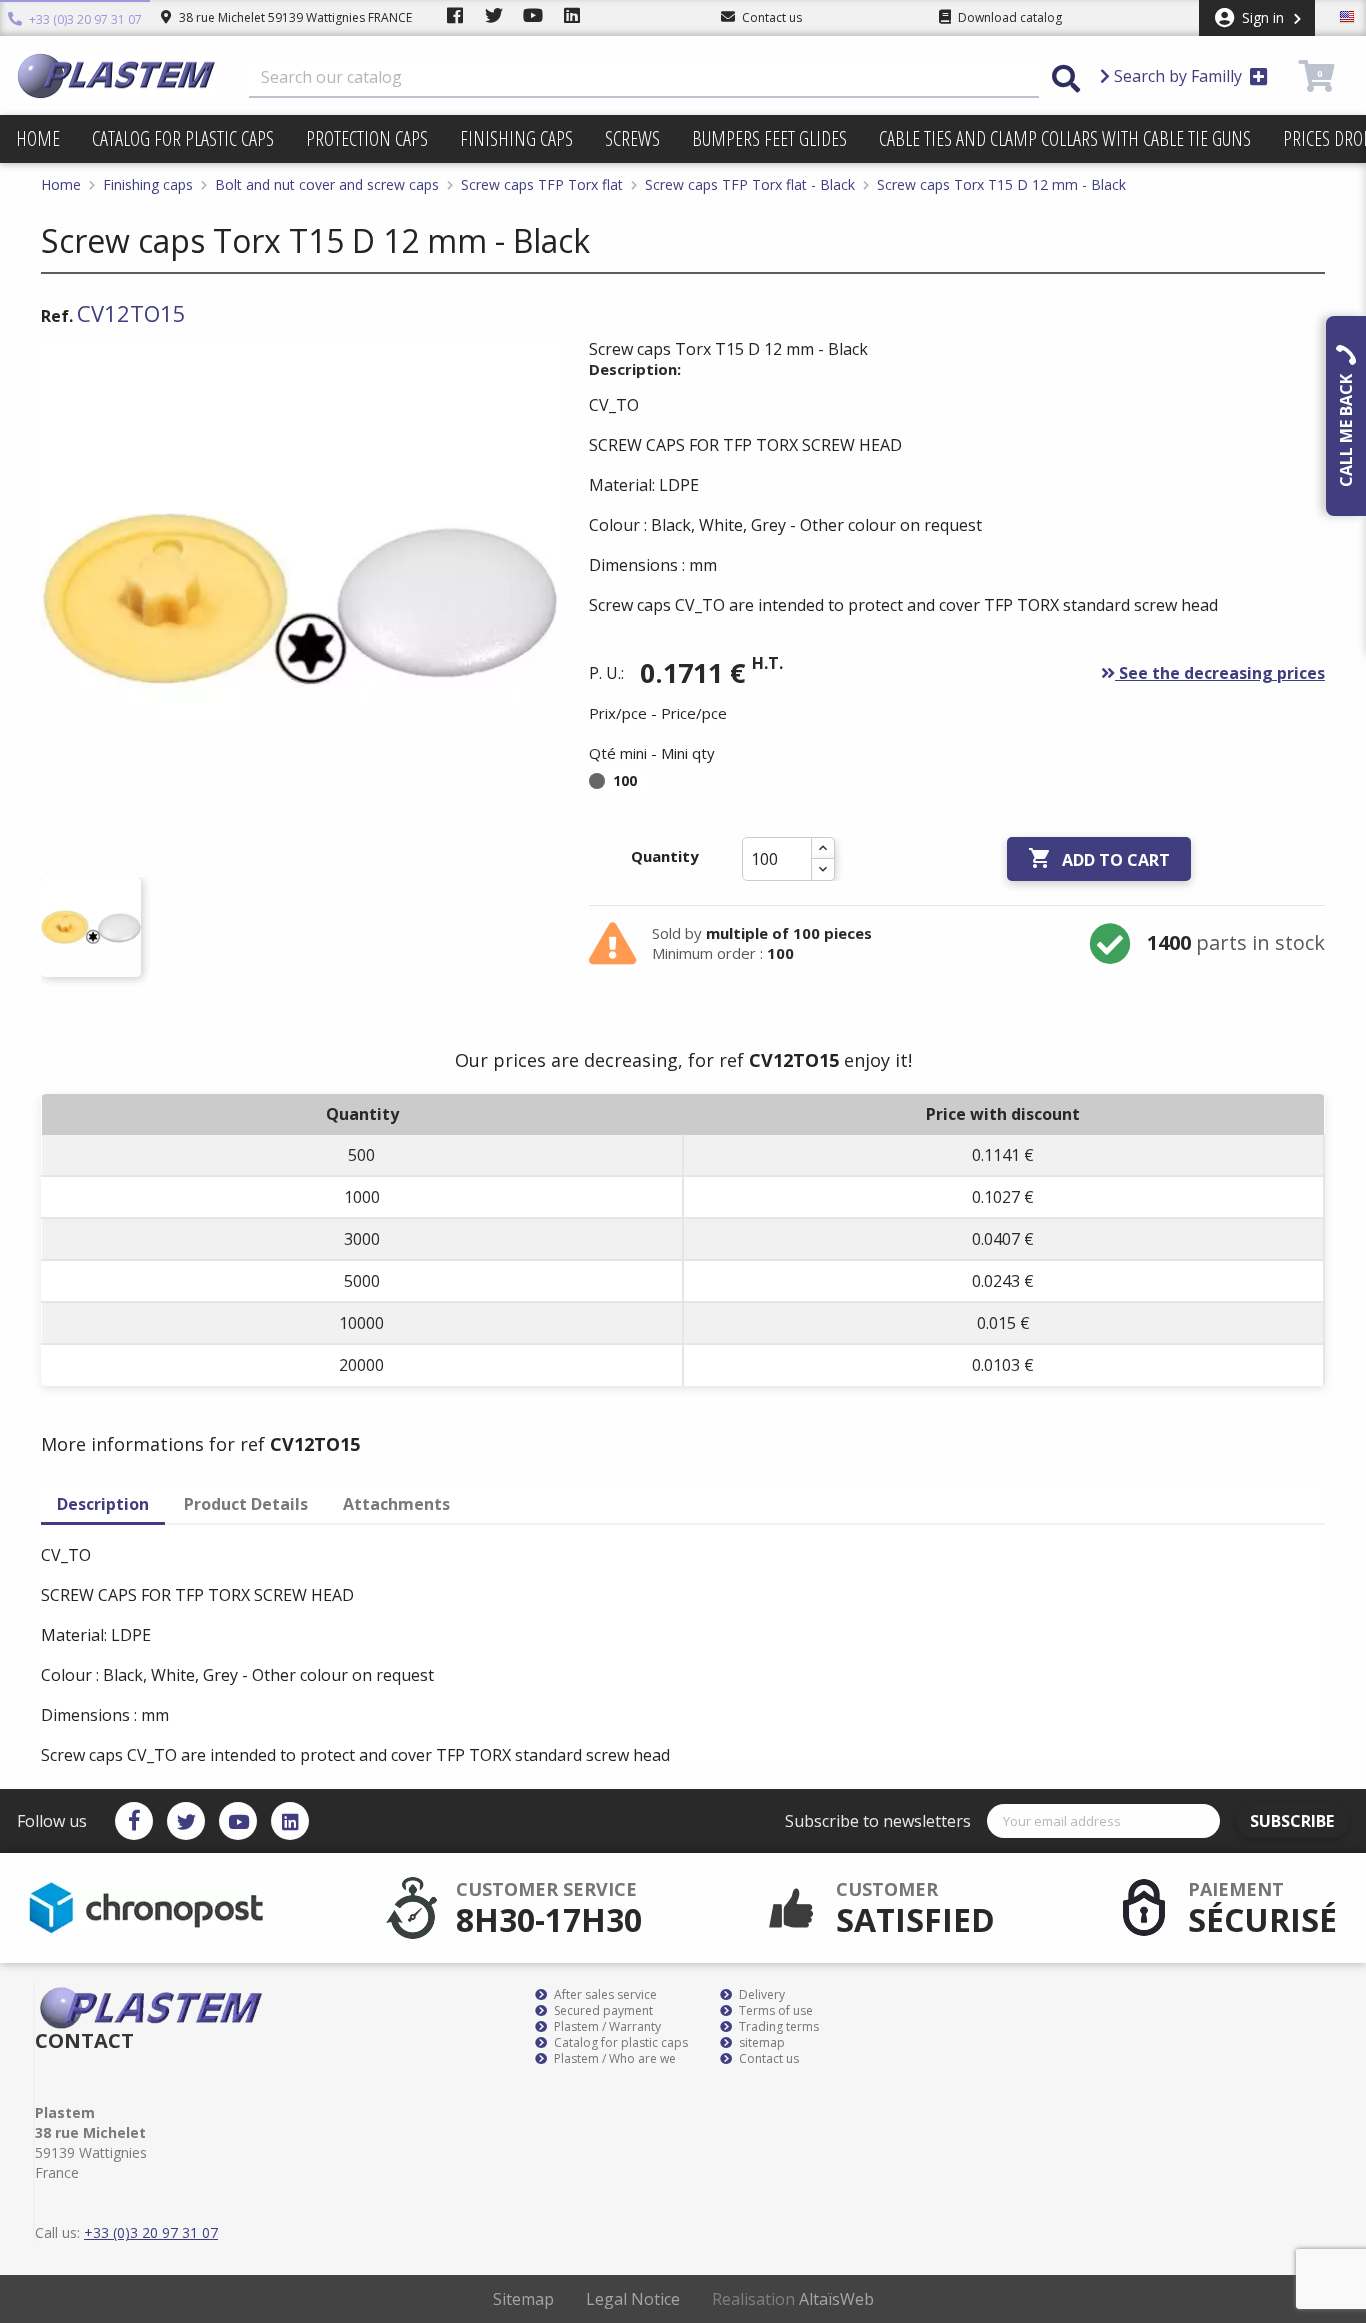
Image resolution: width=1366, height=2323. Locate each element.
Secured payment (602, 2011)
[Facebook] (134, 1821)
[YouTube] (238, 1821)
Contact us (767, 2059)
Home (38, 138)
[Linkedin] (290, 1821)
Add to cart (1099, 858)
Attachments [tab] (396, 1504)
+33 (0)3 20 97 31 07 (84, 19)
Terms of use (774, 2011)
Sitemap (523, 2299)
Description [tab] (103, 1504)
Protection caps (367, 138)
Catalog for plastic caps (183, 138)
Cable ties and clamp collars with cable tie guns (1065, 138)
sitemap (760, 2043)
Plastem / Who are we (613, 2059)
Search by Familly (1178, 76)
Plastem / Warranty (606, 2027)
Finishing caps (516, 138)
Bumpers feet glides (769, 138)
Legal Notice (633, 2299)
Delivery (760, 1995)
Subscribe (1292, 1821)
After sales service (604, 1995)
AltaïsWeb (836, 2299)
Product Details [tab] (246, 1504)
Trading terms (777, 2027)
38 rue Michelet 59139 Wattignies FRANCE (294, 17)
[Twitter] (186, 1821)
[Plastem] (117, 76)
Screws (632, 138)
